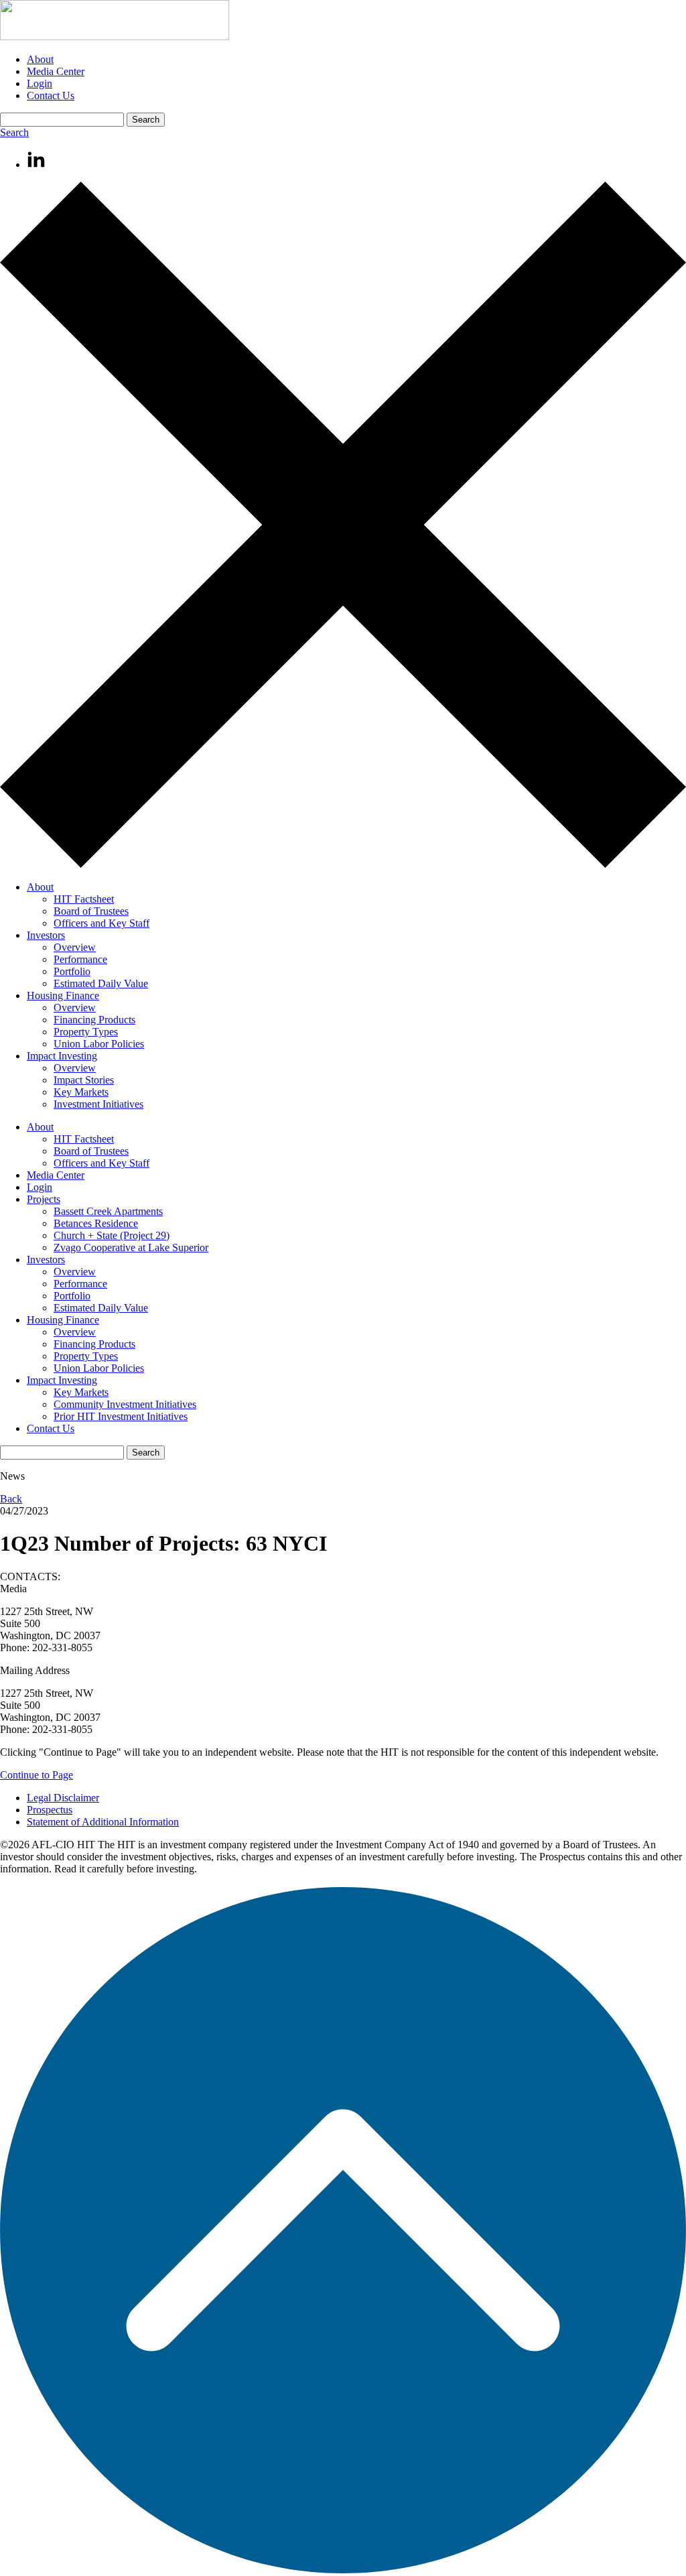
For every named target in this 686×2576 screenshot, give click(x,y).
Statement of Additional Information (103, 1822)
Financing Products (94, 1020)
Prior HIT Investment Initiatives (121, 1416)
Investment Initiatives (98, 1104)
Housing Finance (63, 995)
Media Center (56, 71)
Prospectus (50, 1810)
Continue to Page (37, 1775)
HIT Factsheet (84, 899)
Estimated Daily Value (101, 983)
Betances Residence (96, 1223)
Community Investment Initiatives (125, 1404)
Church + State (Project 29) (112, 1235)
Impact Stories (84, 1080)
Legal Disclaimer (63, 1798)
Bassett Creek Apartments (108, 1211)
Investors (46, 935)
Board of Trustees (91, 911)
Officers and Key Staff (101, 923)
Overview (75, 947)
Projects (44, 1199)
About (40, 59)
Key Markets (81, 1092)
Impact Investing (62, 1056)
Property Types (86, 1032)
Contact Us (51, 95)
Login (40, 83)
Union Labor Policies (99, 1044)
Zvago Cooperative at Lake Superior (131, 1247)
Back (11, 1499)
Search (14, 132)
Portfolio (72, 971)
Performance (80, 959)
